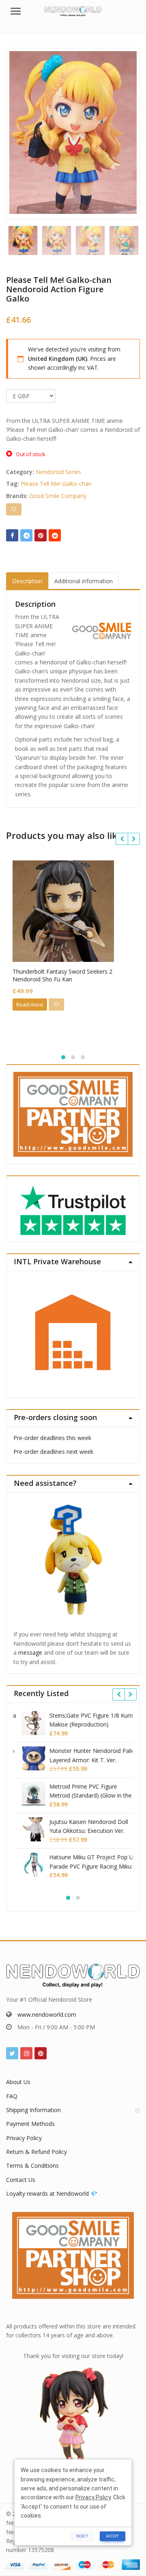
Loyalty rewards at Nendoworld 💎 (52, 2193)
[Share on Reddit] (55, 535)
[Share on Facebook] (12, 535)
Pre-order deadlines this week (52, 1438)
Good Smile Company (58, 496)
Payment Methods (30, 2124)
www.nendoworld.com (47, 2014)
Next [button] (125, 132)
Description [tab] (27, 581)
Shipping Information (33, 2110)
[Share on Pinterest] (41, 535)
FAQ (12, 2096)
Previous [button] (21, 132)
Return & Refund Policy (36, 2152)
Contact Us (21, 2180)
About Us (18, 2082)
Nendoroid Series (58, 472)
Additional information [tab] (84, 581)
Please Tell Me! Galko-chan (56, 484)
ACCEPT (113, 2536)
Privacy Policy (24, 2138)
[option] (73, 133)
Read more (30, 1005)
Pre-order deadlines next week (53, 1452)
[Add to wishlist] (14, 509)
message (30, 1652)
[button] (133, 251)
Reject (82, 2536)
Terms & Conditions (32, 2165)
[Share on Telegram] (26, 535)
